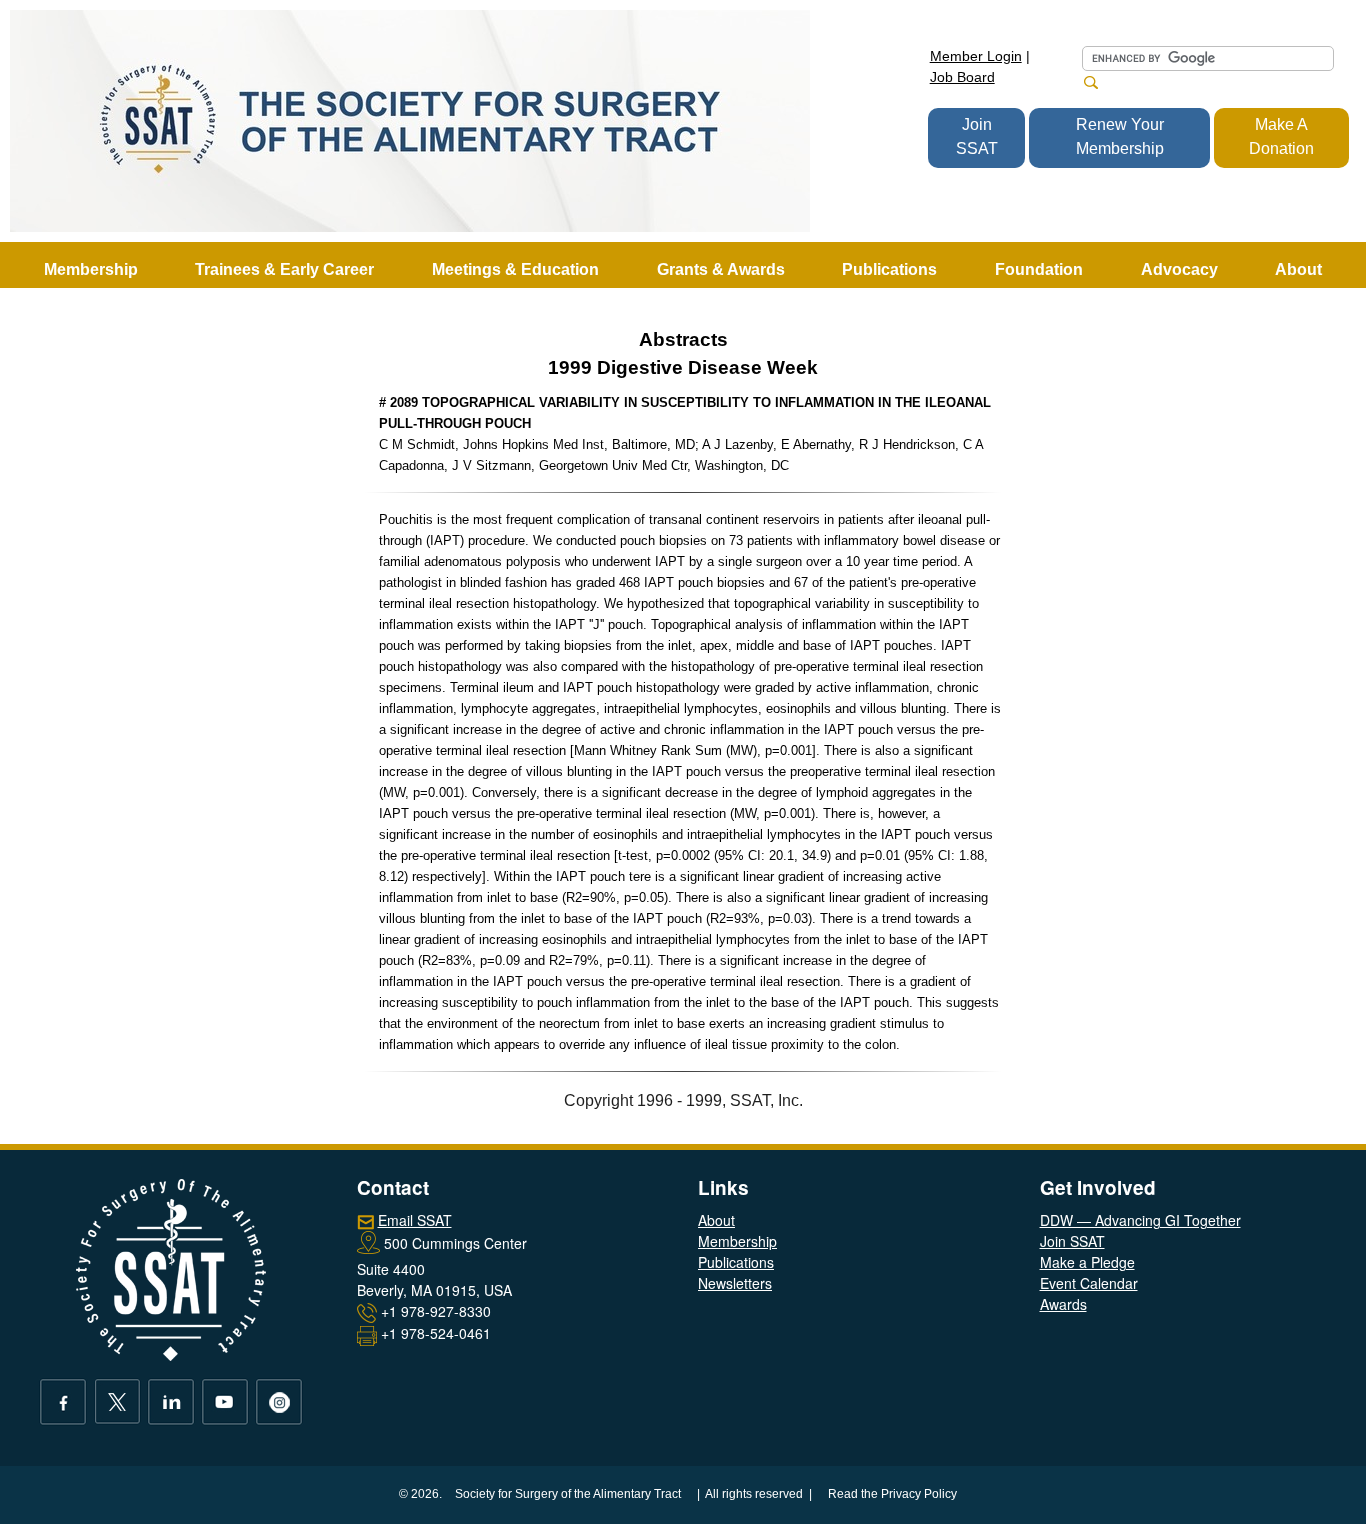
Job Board (962, 77)
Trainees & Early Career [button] (284, 269)
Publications (736, 1262)
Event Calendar (1089, 1283)
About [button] (1298, 269)
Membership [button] (91, 269)
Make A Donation (1281, 136)
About (716, 1220)
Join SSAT (977, 136)
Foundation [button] (1039, 269)
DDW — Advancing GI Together (1140, 1220)
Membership (737, 1241)
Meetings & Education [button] (515, 269)
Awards (1063, 1304)
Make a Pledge (1087, 1262)
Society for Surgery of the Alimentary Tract (568, 1494)
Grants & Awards (721, 269)
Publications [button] (889, 269)
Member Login (976, 56)
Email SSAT (415, 1220)
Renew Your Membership (1120, 136)
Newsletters (735, 1283)
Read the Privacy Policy (892, 1494)
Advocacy (1179, 269)
